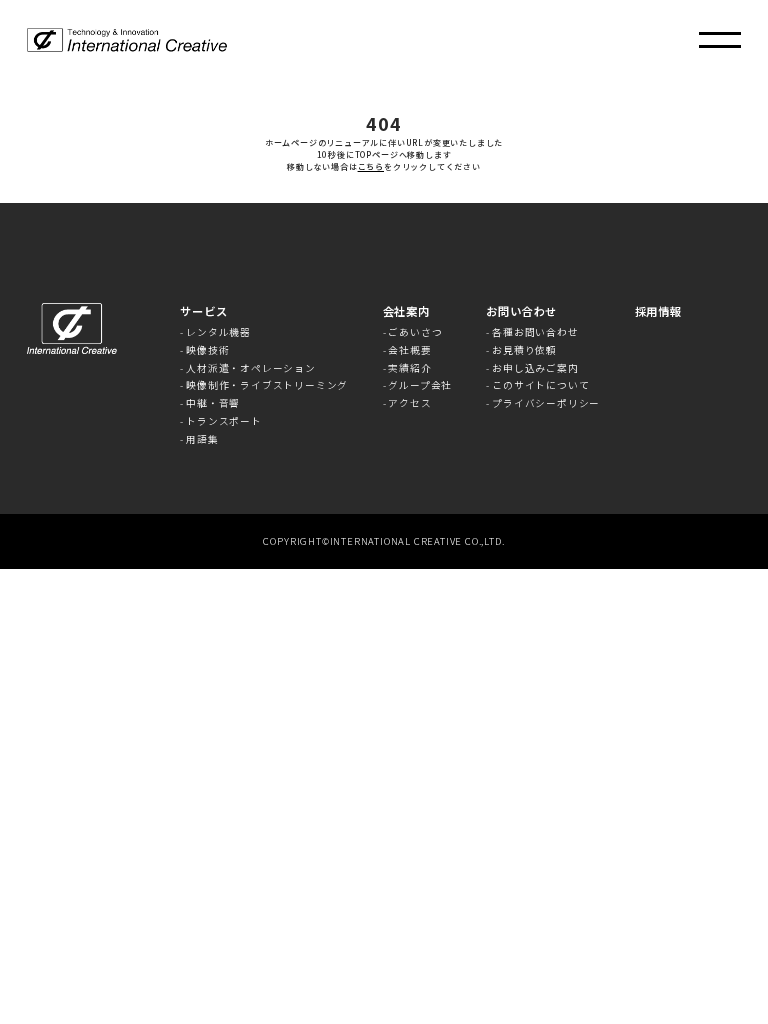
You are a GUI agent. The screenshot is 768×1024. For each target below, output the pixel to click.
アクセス (409, 404)
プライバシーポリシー (546, 404)
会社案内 (406, 311)
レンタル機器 (218, 333)
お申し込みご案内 (535, 369)
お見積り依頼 (524, 351)
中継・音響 (213, 404)
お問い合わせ (521, 311)
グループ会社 (420, 386)
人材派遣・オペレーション (251, 369)
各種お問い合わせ (535, 333)
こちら (371, 166)
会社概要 (409, 351)
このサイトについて (540, 386)
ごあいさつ (415, 333)
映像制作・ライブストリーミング (267, 386)
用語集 (202, 440)
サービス (203, 311)
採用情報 (658, 311)
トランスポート (224, 422)
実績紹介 (409, 369)
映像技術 (207, 351)
